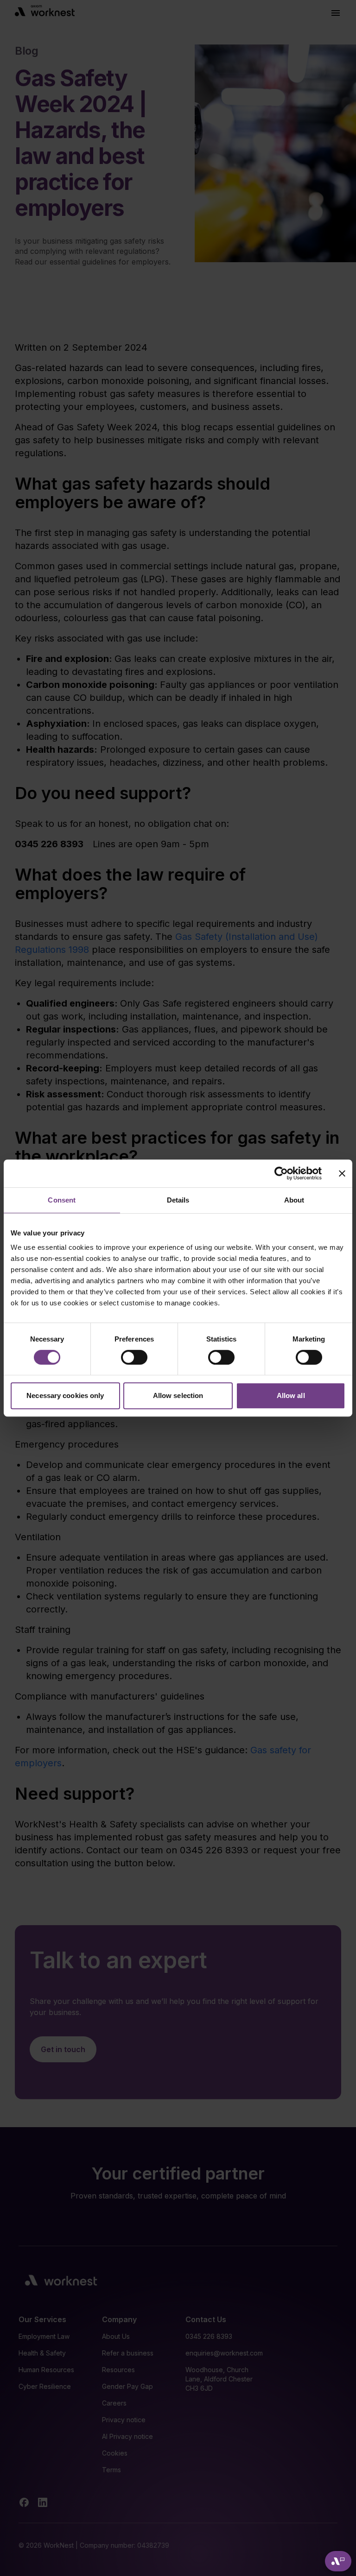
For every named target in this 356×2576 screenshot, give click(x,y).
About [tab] (294, 1200)
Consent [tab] (62, 1200)
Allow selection (178, 1395)
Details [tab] (178, 1200)
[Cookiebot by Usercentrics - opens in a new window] (281, 1173)
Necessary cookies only (65, 1395)
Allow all (291, 1395)
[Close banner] (342, 1173)
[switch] (134, 1357)
